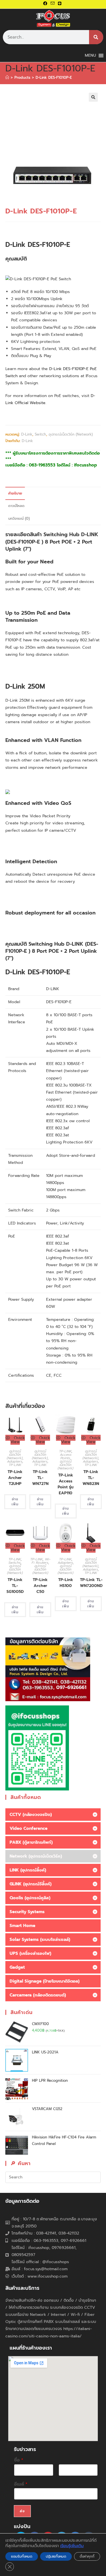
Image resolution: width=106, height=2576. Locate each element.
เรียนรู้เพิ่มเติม (72, 2546)
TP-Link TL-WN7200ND (91, 1583)
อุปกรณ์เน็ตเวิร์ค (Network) (71, 434)
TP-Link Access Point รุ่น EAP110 (66, 1484)
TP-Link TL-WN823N (91, 1478)
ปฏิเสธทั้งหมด (56, 2556)
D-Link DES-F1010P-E (54, 78)
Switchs (15, 1563)
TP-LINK (15, 1465)
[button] (93, 97)
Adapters (15, 1461)
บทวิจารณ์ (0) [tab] (19, 518)
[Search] (96, 37)
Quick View (18, 1440)
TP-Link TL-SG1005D (15, 1586)
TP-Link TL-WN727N (40, 1478)
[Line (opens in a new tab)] (60, 4)
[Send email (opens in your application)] (53, 4)
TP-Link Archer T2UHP (15, 1478)
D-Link (27, 434)
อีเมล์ (21, 2484)
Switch (40, 434)
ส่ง (22, 2511)
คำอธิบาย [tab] (15, 493)
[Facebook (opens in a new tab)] (46, 4)
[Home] (7, 78)
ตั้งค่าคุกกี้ (87, 2556)
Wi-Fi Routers (41, 1561)
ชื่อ (19, 2460)
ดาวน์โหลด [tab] (16, 506)
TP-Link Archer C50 (40, 1586)
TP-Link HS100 (66, 1583)
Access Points (66, 1456)
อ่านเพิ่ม (15, 1502)
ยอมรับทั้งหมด (22, 2556)
